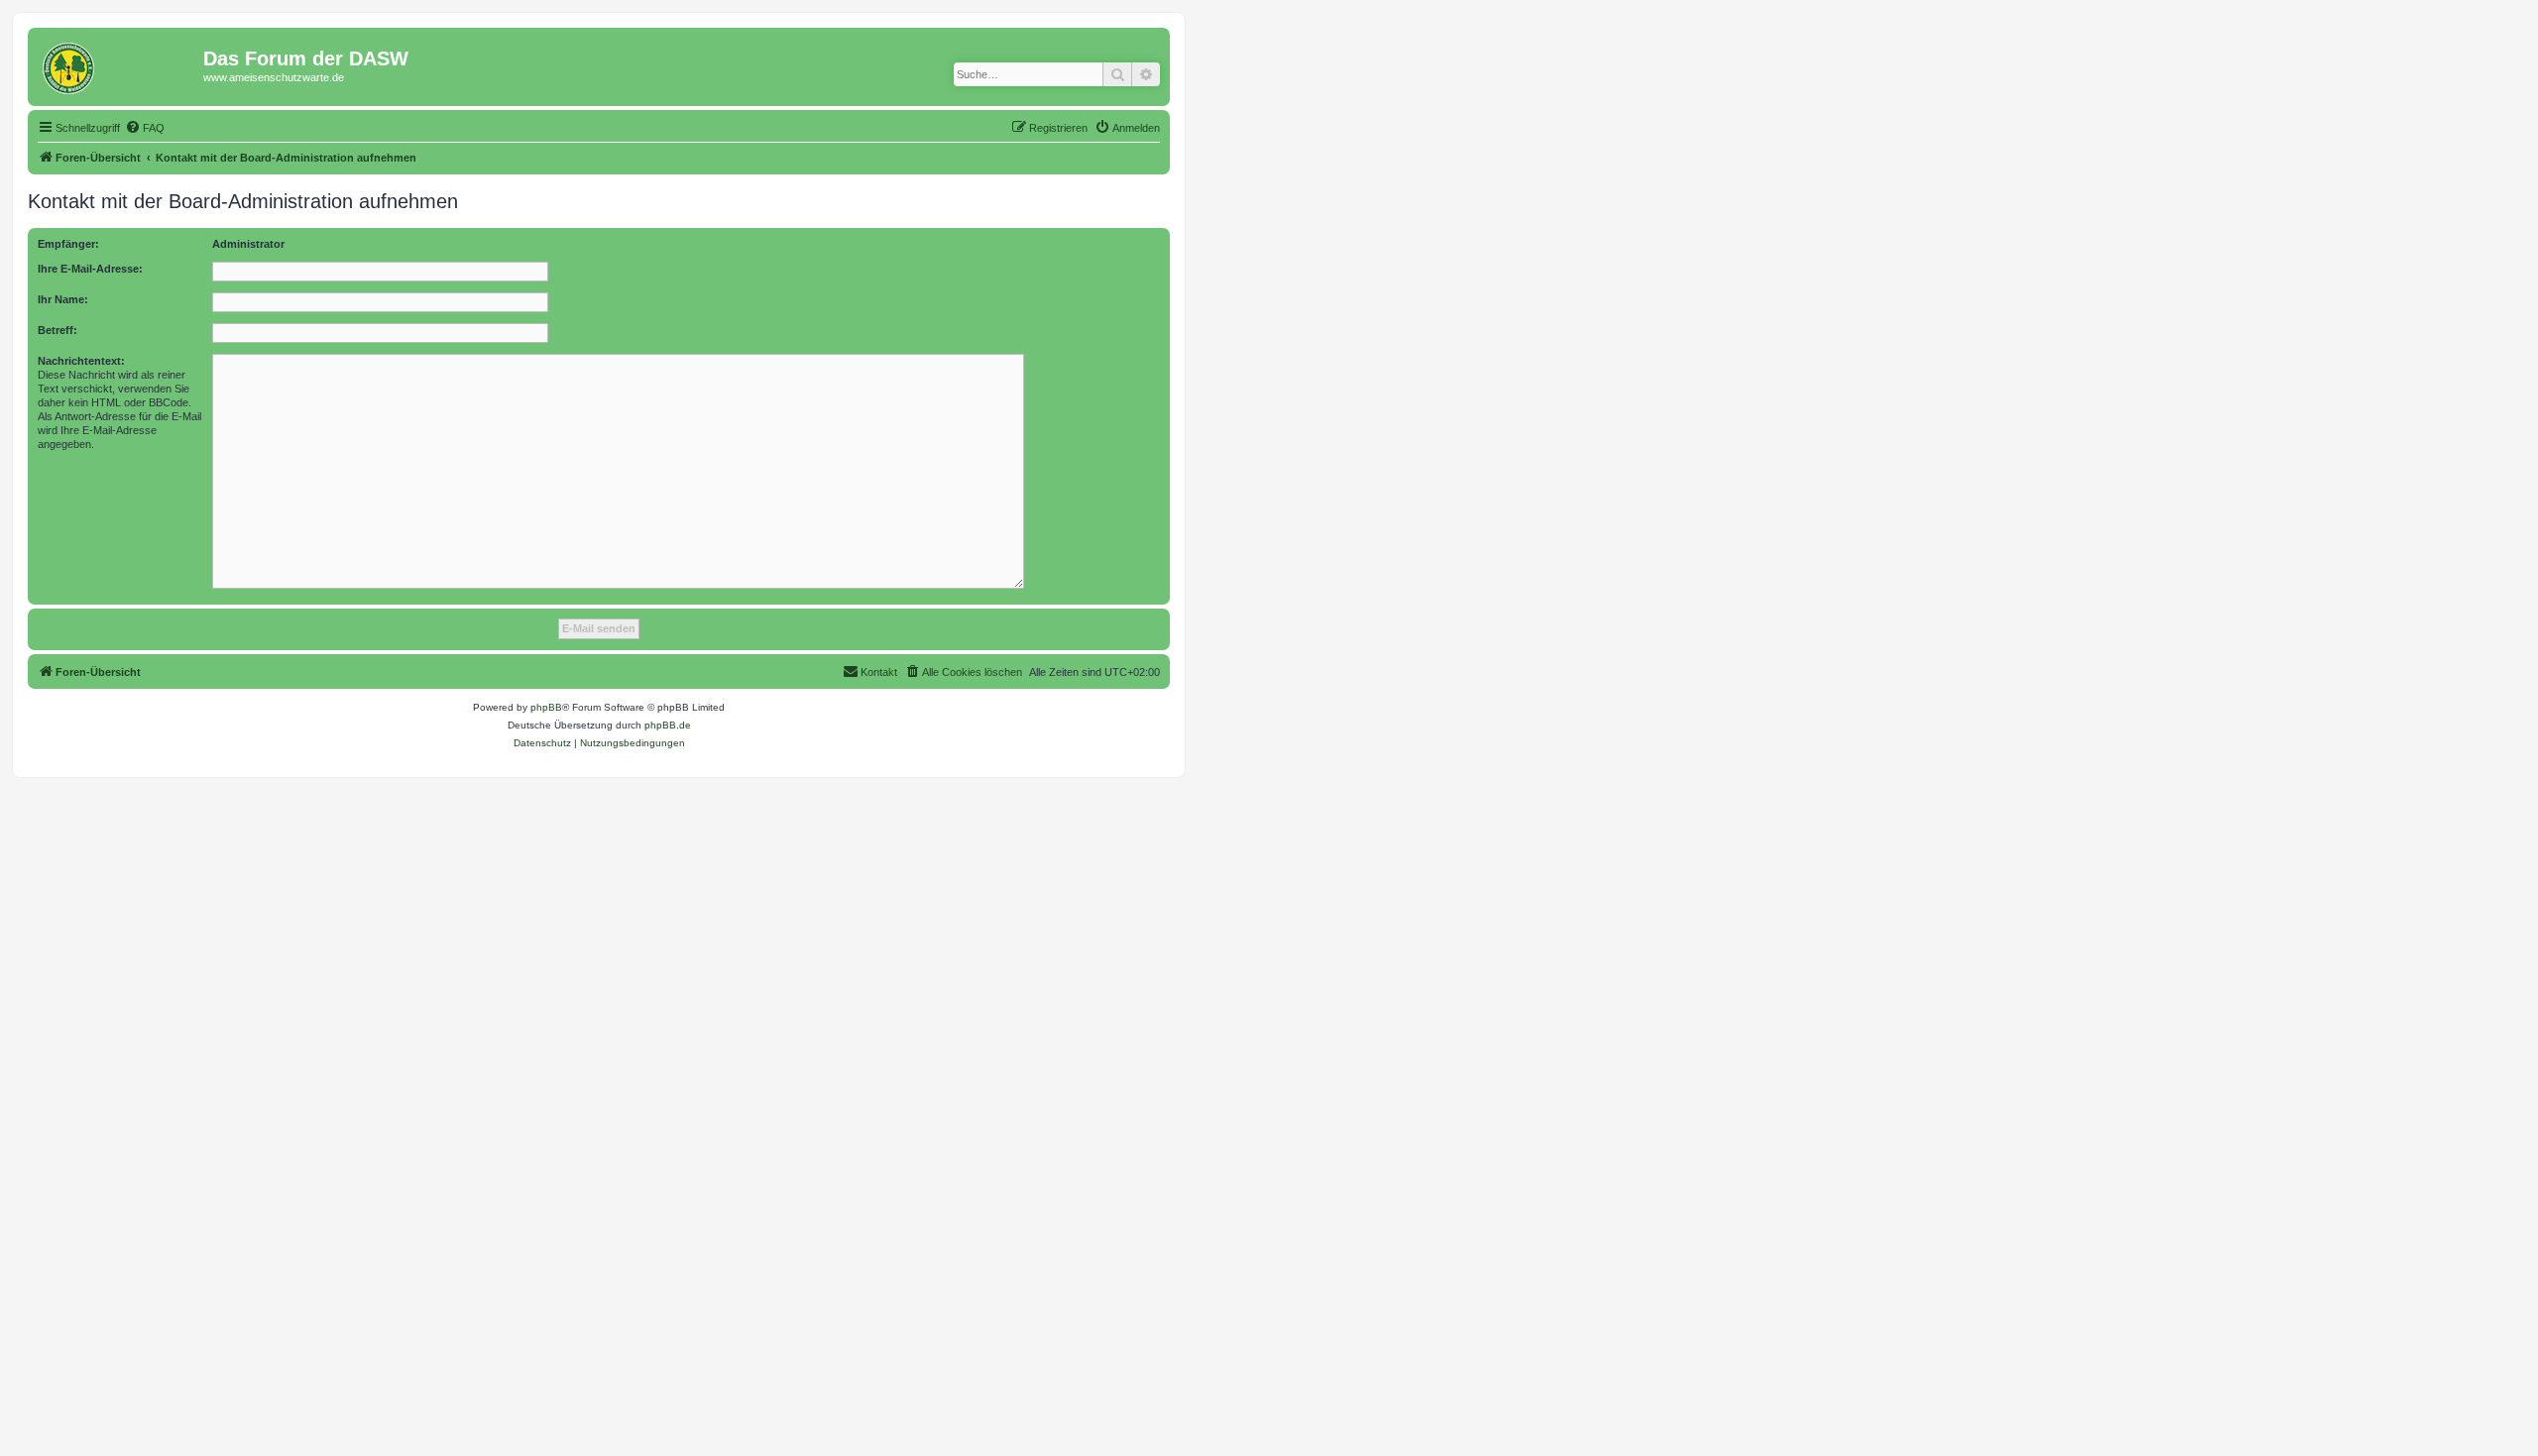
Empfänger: (68, 244)
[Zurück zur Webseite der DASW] (118, 64)
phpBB (546, 707)
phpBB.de (668, 725)
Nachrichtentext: (81, 361)
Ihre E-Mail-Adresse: (90, 269)
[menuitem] (145, 128)
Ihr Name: (63, 299)
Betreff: (58, 330)
